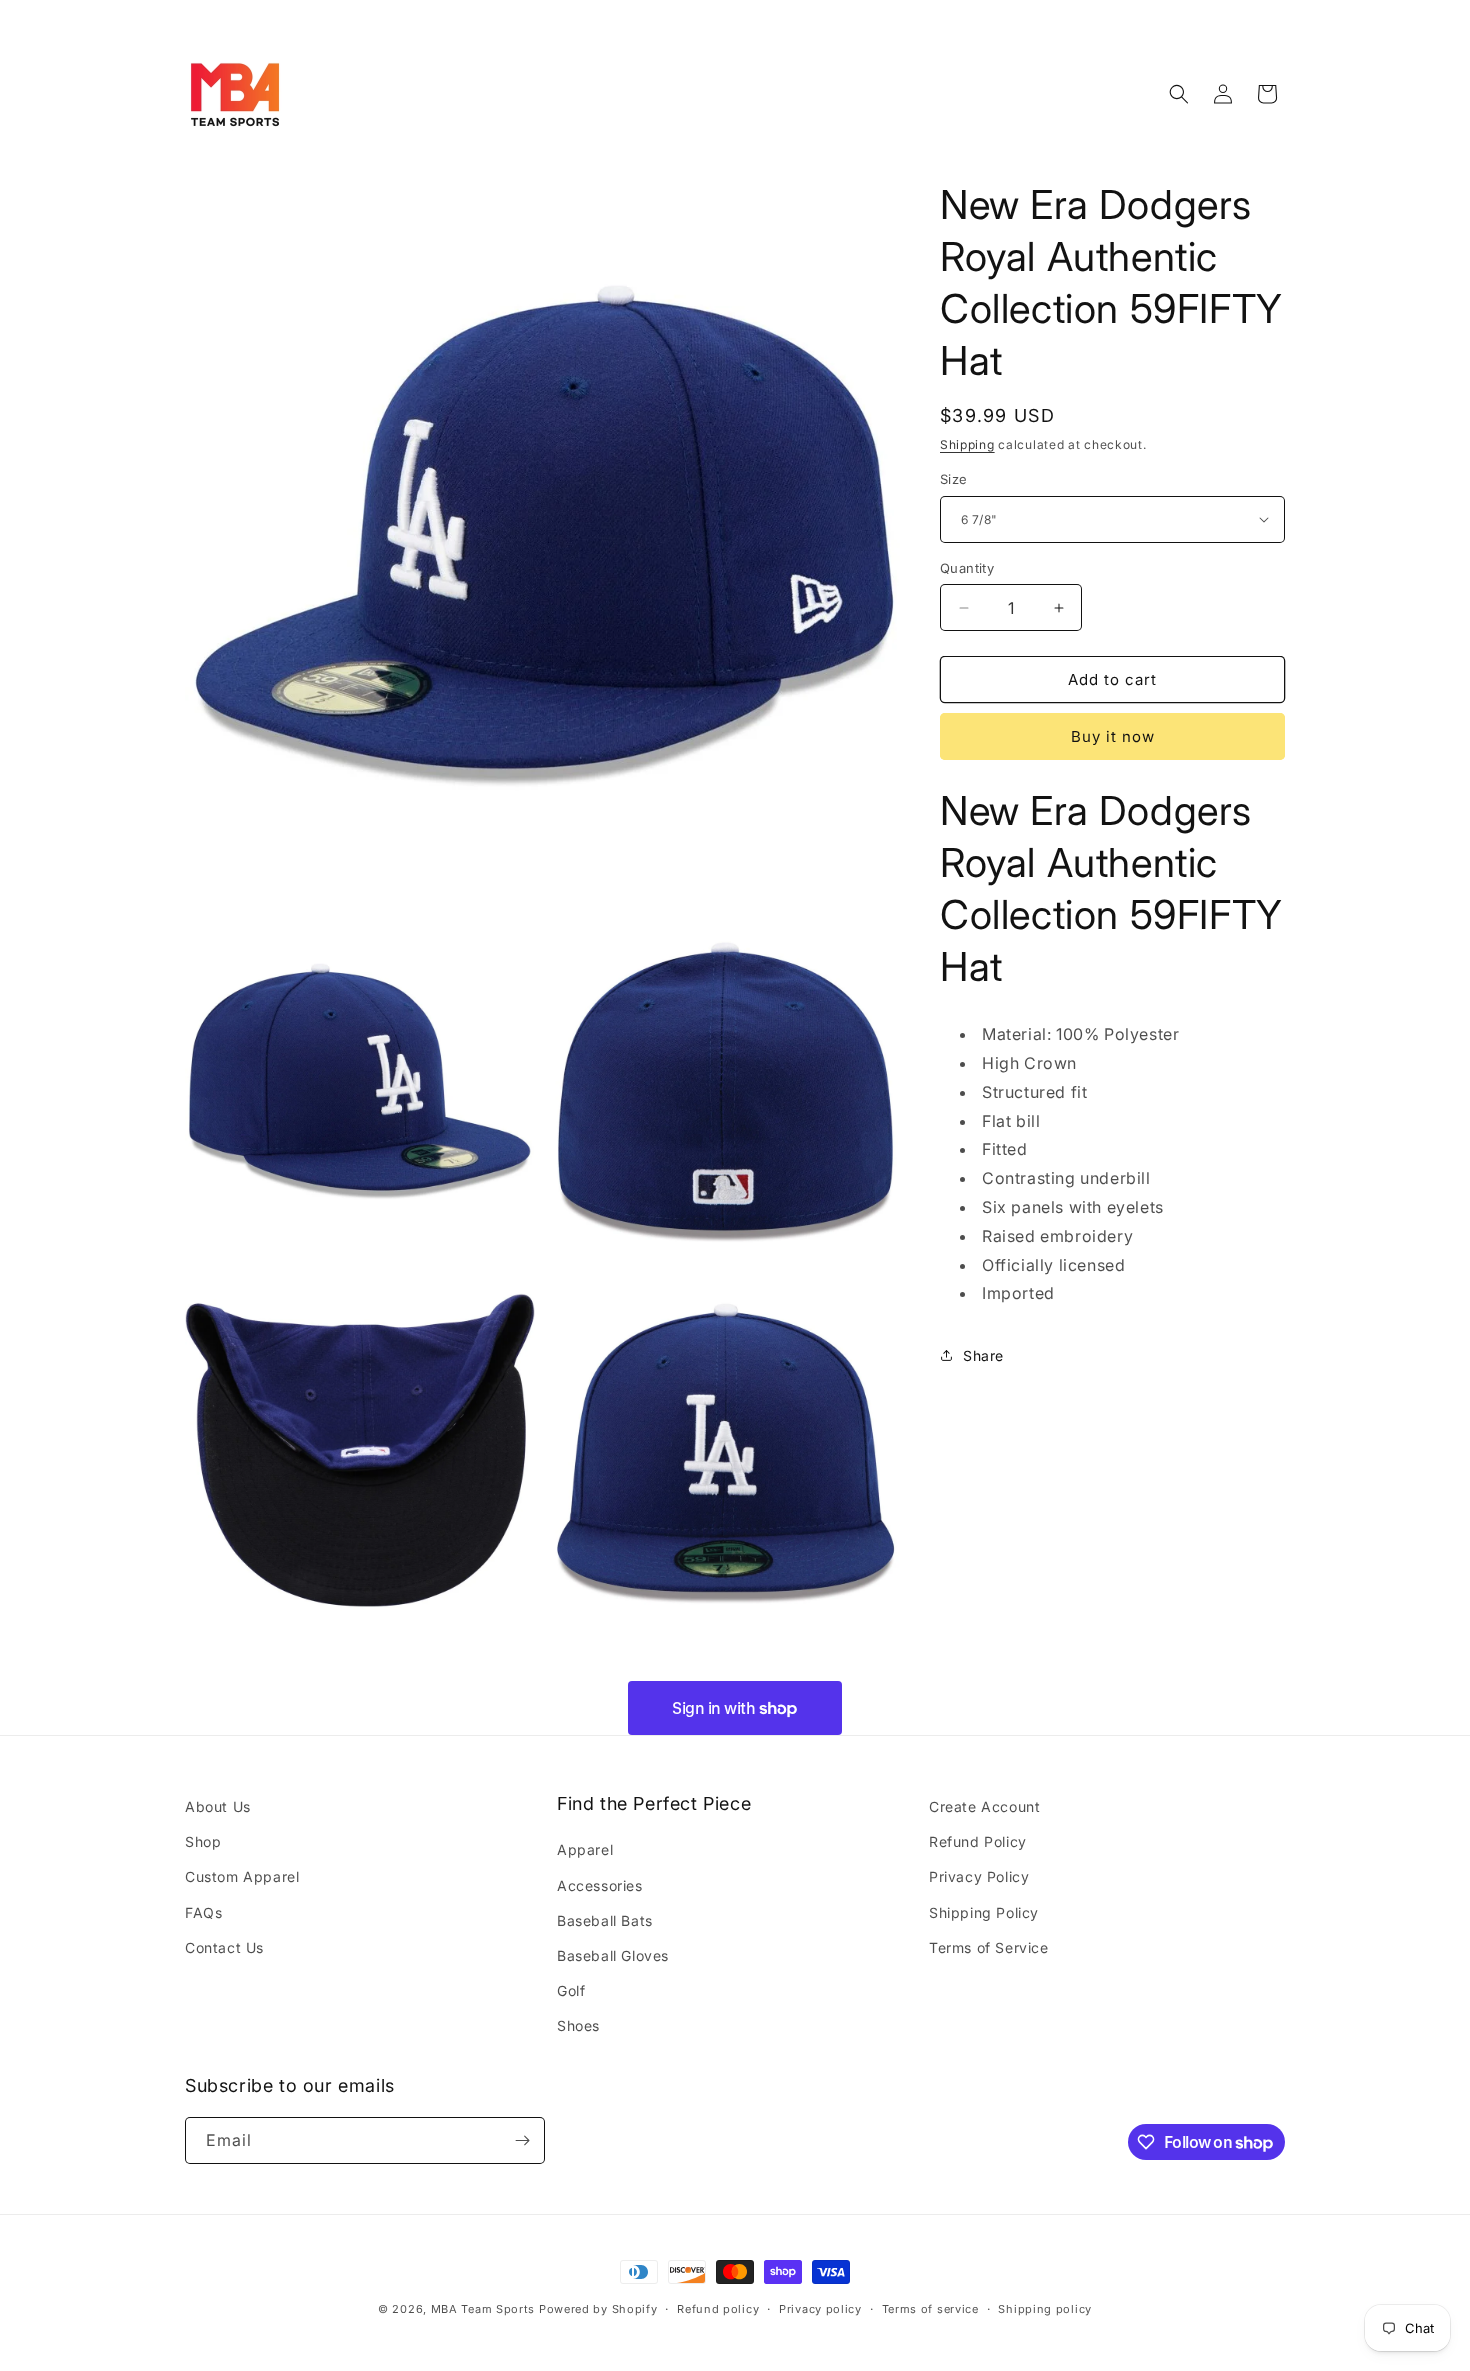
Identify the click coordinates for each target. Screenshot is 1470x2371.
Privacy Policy (979, 1876)
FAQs (203, 1912)
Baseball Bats (605, 1920)
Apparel (585, 1849)
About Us (218, 1806)
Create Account (984, 1806)
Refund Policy (978, 1841)
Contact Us (224, 1947)
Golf (571, 1990)
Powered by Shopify (598, 2309)
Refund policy (718, 2309)
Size (954, 479)
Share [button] (983, 1355)
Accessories (600, 1885)
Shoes (578, 2025)
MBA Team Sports (483, 2309)
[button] (1179, 94)
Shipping (967, 444)
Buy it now (1113, 736)
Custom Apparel (242, 1876)
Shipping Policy (984, 1912)
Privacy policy (820, 2309)
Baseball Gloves (613, 1955)
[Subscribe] (522, 2140)
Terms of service (930, 2309)
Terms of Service (989, 1947)
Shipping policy (1045, 2309)
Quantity (967, 568)
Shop (203, 1841)
